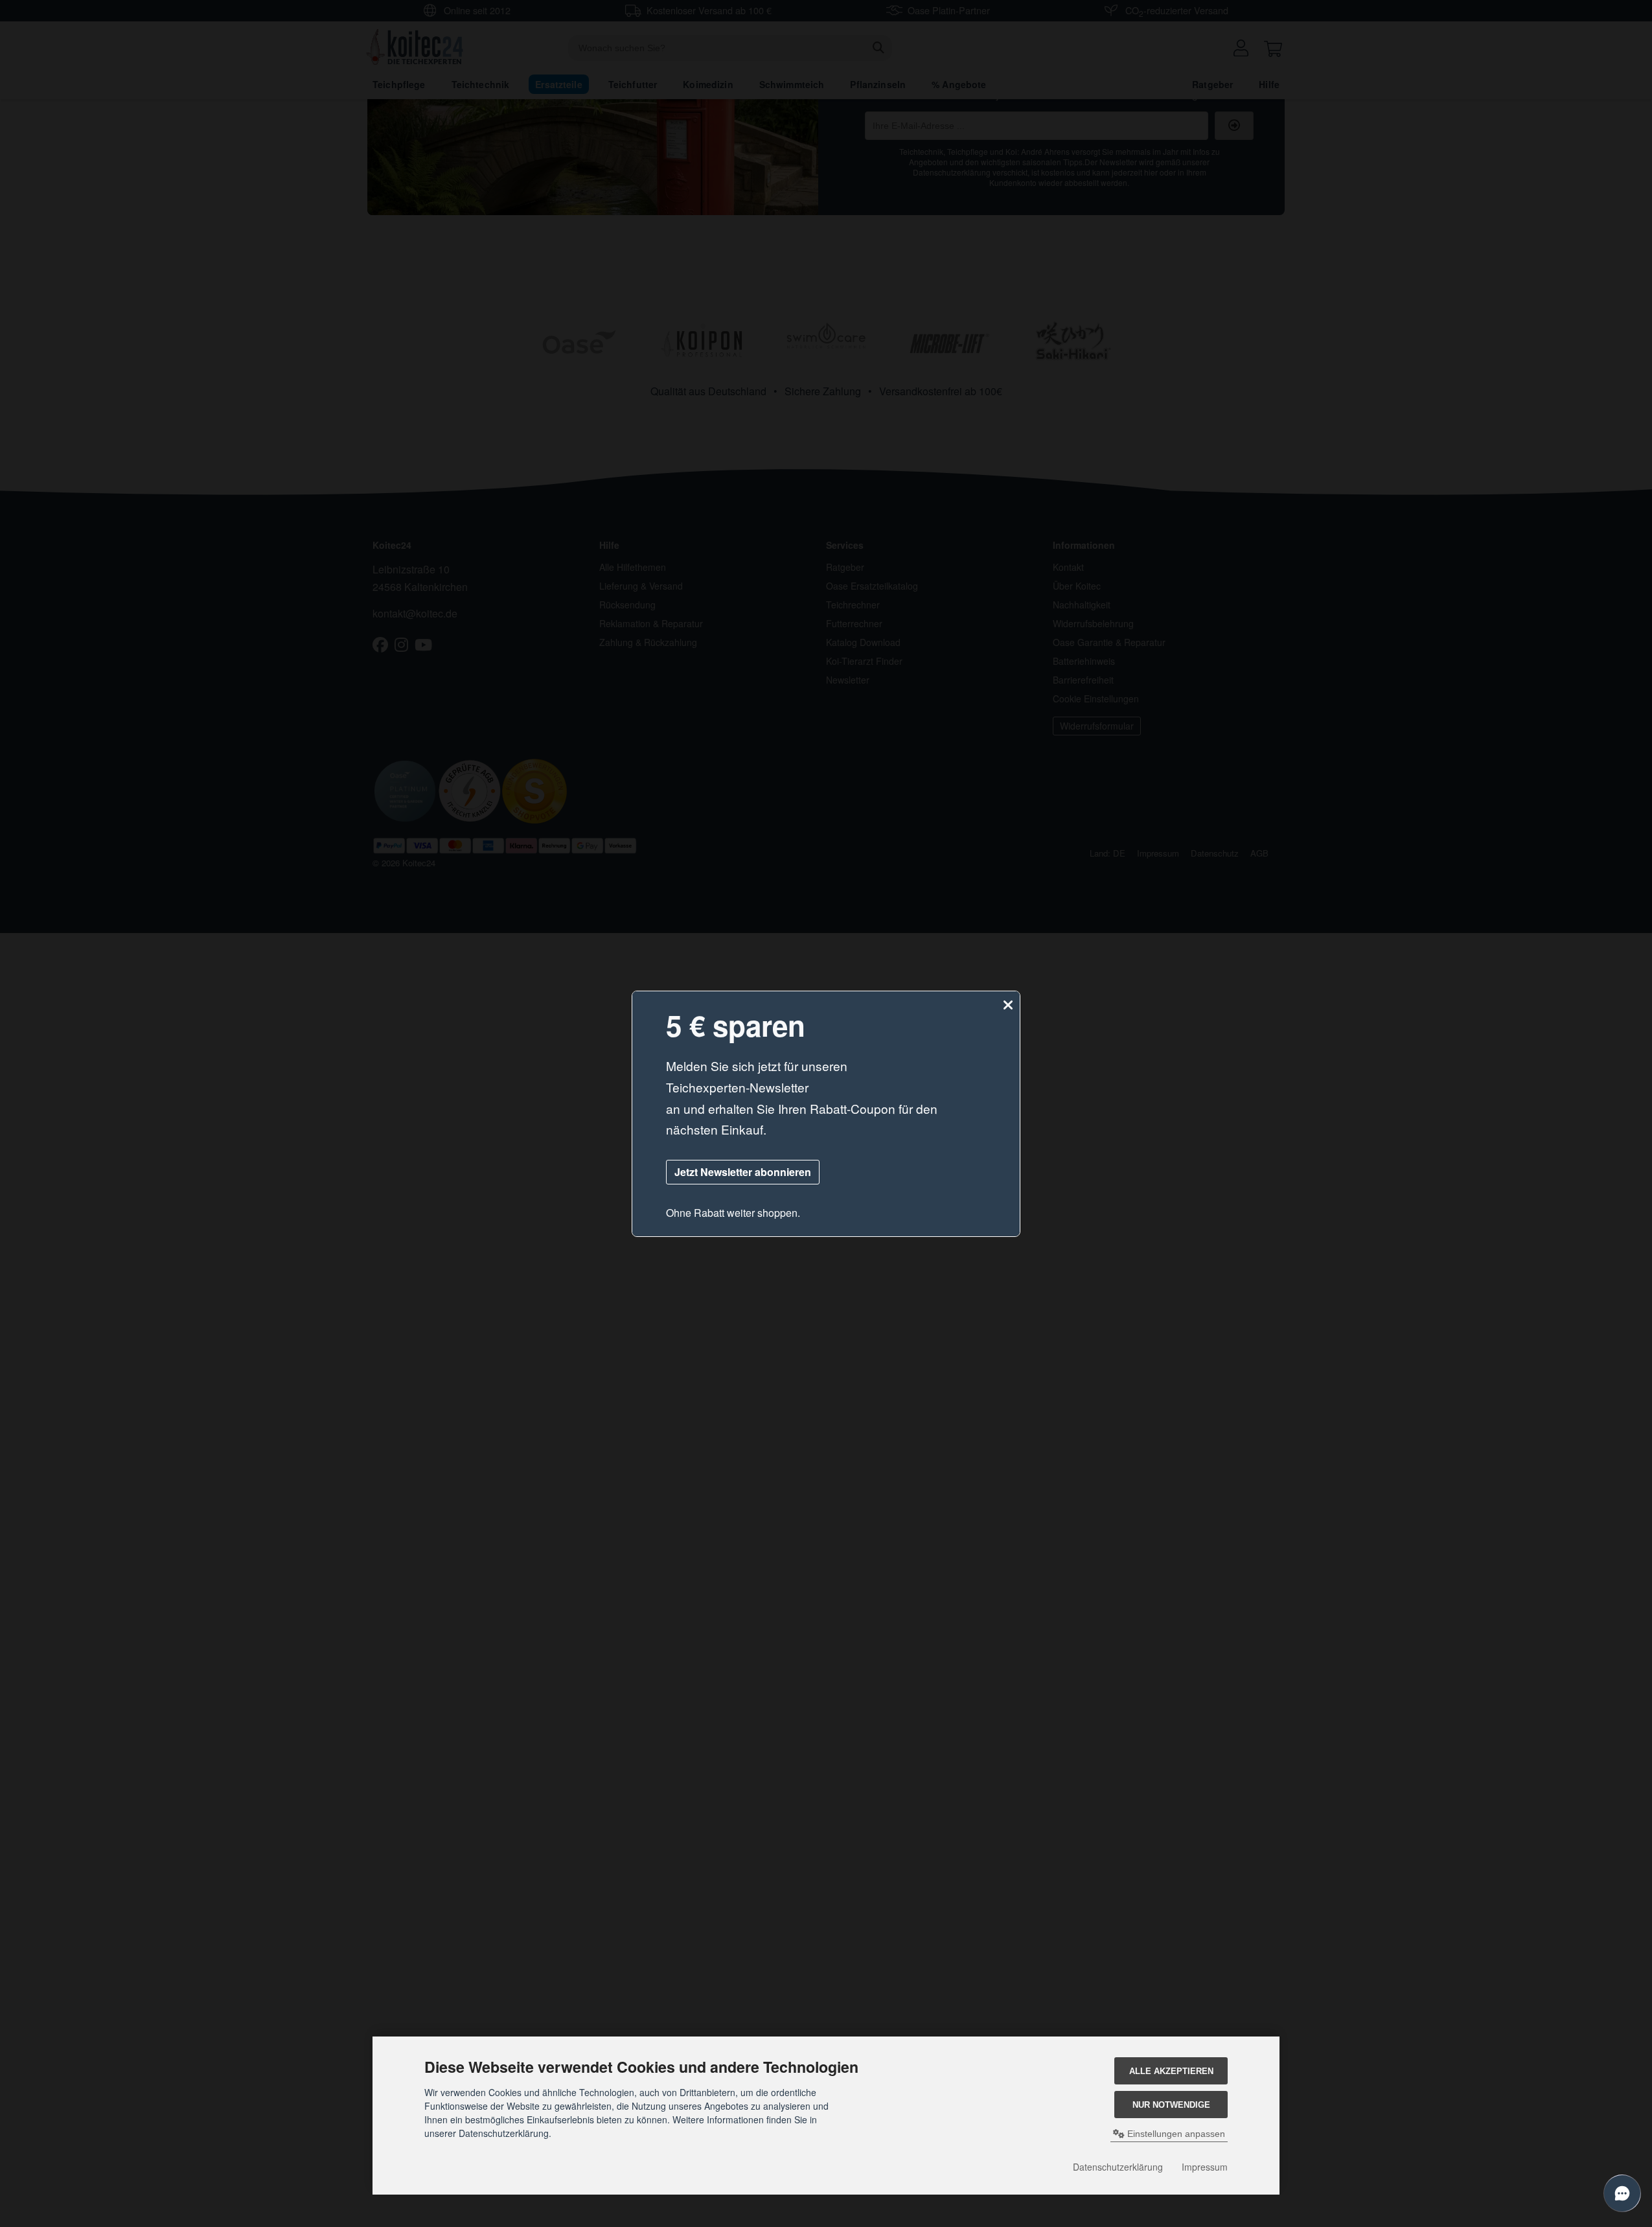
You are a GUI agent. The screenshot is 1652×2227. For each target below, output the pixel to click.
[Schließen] (1008, 1005)
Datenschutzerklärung (1118, 2167)
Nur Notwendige (1171, 2105)
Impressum (1205, 2167)
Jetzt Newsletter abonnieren (743, 1172)
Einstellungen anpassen (1175, 2134)
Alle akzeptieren (1171, 2071)
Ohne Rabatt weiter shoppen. (733, 1213)
